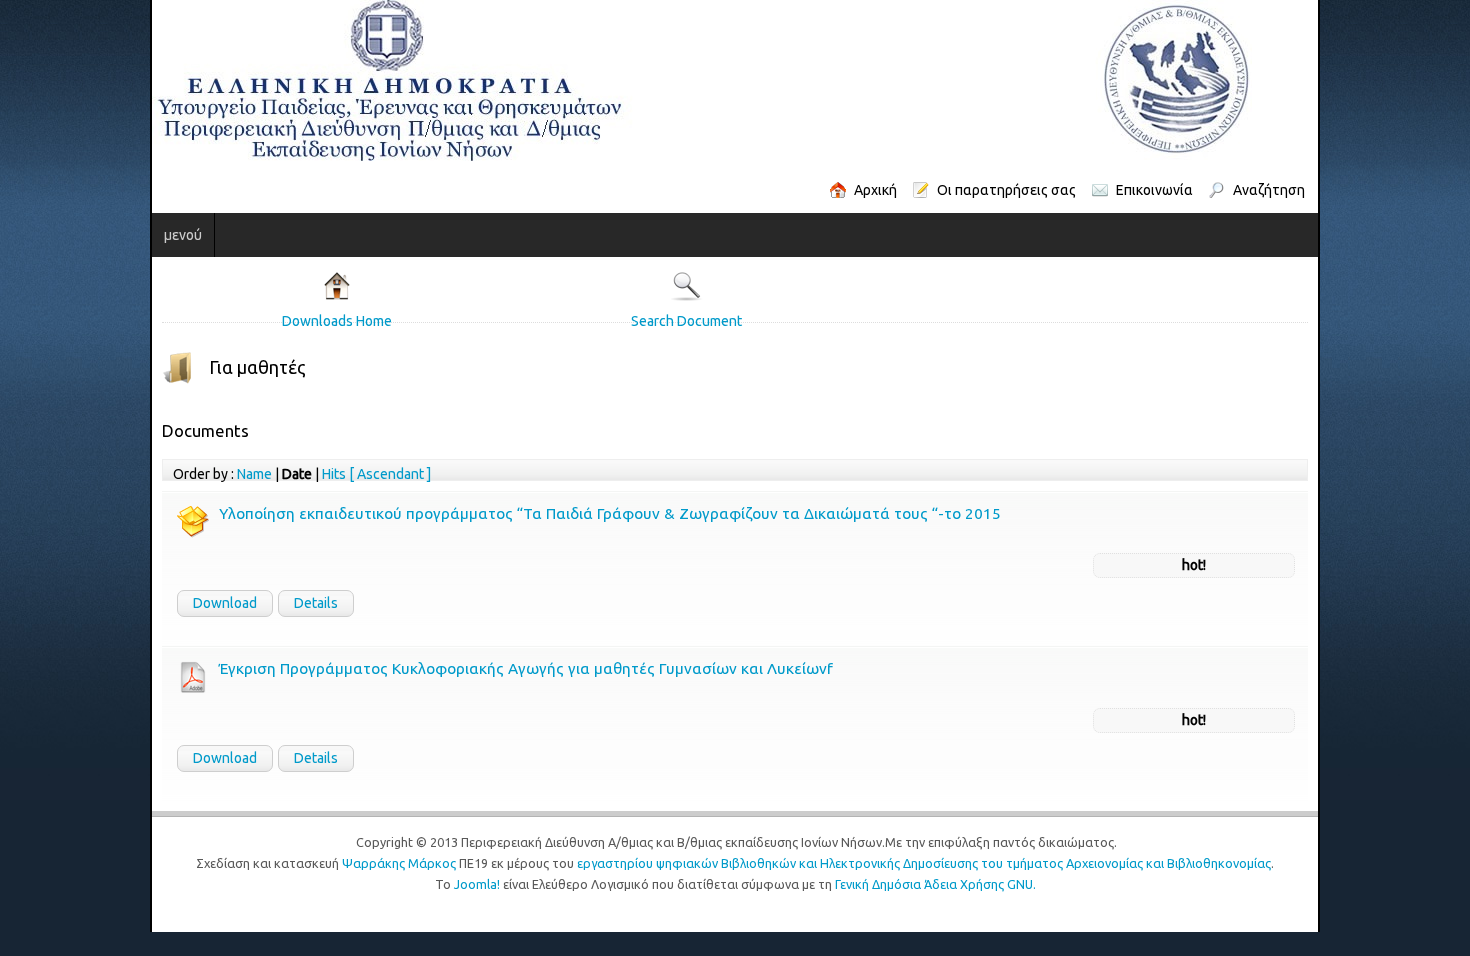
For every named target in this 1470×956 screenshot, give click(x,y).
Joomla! (477, 884)
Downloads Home (232, 321)
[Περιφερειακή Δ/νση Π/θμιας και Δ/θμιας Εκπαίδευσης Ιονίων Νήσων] (552, 81)
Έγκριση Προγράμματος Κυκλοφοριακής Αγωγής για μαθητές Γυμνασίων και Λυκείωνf (376, 668)
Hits (184, 474)
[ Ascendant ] (240, 474)
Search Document (671, 321)
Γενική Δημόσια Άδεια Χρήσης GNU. (935, 884)
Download (75, 603)
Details (166, 603)
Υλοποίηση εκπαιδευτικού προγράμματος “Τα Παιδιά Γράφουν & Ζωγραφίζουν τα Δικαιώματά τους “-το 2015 (460, 513)
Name (104, 474)
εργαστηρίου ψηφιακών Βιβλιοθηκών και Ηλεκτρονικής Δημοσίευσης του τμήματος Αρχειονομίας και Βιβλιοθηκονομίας (924, 863)
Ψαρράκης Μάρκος (399, 863)
